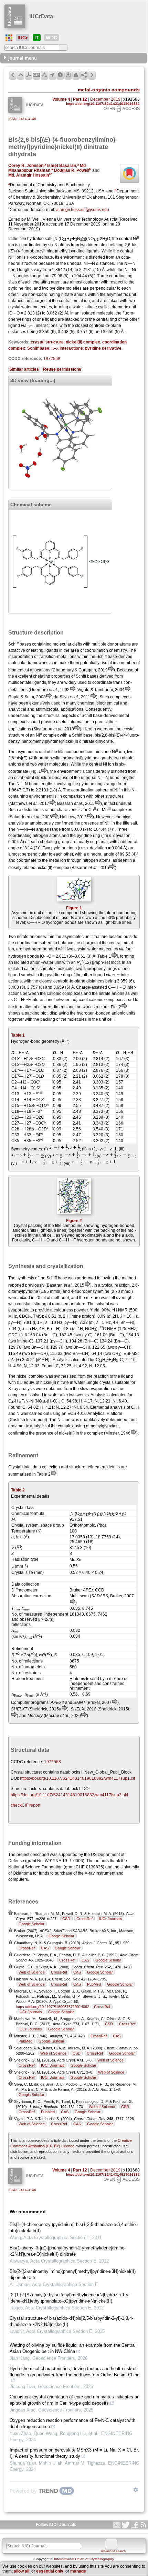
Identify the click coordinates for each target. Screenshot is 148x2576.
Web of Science (32, 1972)
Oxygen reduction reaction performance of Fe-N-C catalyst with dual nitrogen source (72, 2423)
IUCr (23, 38)
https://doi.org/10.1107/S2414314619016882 (103, 104)
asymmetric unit (121, 294)
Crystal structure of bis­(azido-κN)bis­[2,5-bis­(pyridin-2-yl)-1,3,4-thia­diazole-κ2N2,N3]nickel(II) (71, 2321)
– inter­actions (67, 348)
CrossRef (84, 1919)
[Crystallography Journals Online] (9, 38)
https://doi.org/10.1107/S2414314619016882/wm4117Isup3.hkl (69, 1795)
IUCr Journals (110, 1919)
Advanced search (113, 2551)
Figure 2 (74, 1221)
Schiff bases (20, 644)
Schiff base (38, 348)
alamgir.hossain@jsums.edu (83, 210)
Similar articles (24, 369)
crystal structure (47, 342)
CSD (66, 1919)
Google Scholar (31, 1924)
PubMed (94, 1984)
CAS (45, 1948)
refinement (96, 1467)
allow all (22, 2571)
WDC (51, 38)
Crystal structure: (26, 1772)
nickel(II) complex (83, 342)
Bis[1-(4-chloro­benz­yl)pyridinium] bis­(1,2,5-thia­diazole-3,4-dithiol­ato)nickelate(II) (74, 2228)
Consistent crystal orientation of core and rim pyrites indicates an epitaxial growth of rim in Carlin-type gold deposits (75, 2400)
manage (78, 2571)
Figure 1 (74, 908)
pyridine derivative (103, 348)
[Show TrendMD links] (136, 2490)
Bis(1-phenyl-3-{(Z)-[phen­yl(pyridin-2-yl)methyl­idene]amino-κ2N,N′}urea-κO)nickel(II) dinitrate (68, 2251)
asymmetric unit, (77, 937)
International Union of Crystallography (84, 2559)
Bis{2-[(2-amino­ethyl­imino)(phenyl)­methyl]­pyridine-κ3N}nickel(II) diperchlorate (73, 2274)
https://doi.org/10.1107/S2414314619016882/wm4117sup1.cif (77, 1778)
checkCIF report (25, 1805)
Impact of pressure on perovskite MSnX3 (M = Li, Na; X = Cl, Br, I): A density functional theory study (74, 2453)
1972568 (52, 359)
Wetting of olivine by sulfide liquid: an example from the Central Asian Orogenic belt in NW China (73, 2348)
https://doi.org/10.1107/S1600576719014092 (52, 2007)
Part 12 (80, 99)
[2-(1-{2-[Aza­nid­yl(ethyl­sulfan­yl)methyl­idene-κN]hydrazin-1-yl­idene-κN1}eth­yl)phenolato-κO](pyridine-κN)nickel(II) (70, 2298)
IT (37, 38)
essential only (50, 2571)
